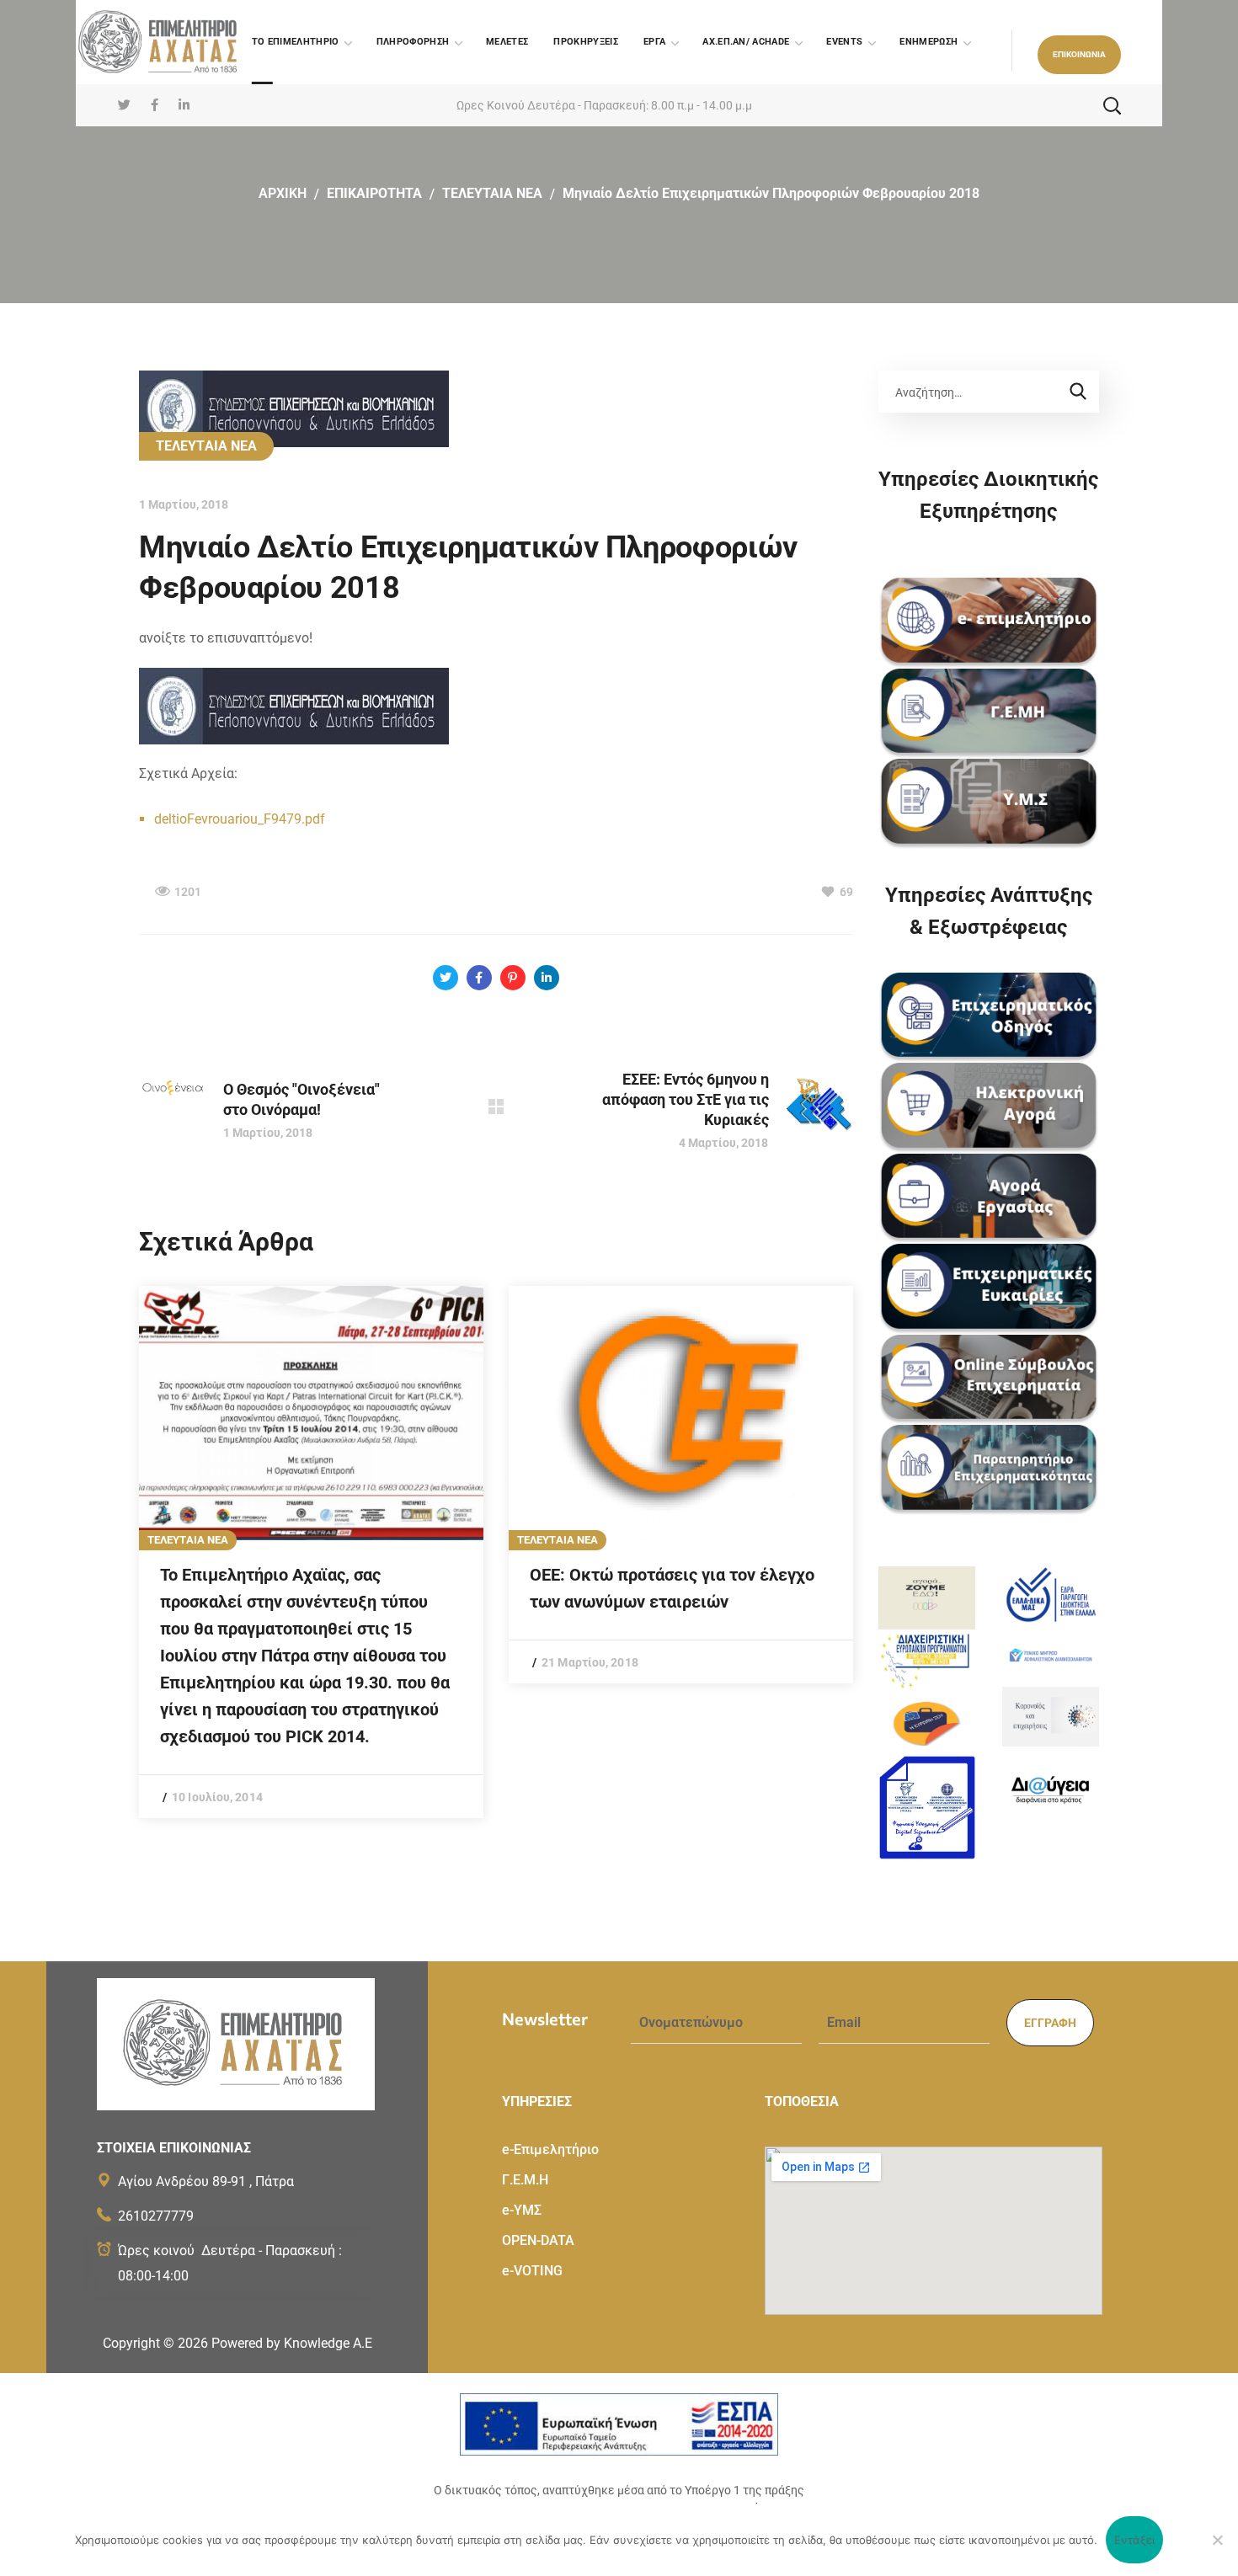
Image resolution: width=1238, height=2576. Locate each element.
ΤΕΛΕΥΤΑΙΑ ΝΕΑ (492, 193)
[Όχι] (1217, 2540)
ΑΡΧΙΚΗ (283, 193)
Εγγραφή (1050, 2023)
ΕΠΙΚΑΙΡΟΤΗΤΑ (374, 193)
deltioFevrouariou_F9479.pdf (240, 819)
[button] (1079, 55)
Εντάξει (1135, 2540)
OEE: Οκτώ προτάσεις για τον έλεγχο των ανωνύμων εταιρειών (672, 1588)
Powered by (292, 2343)
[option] (311, 1552)
